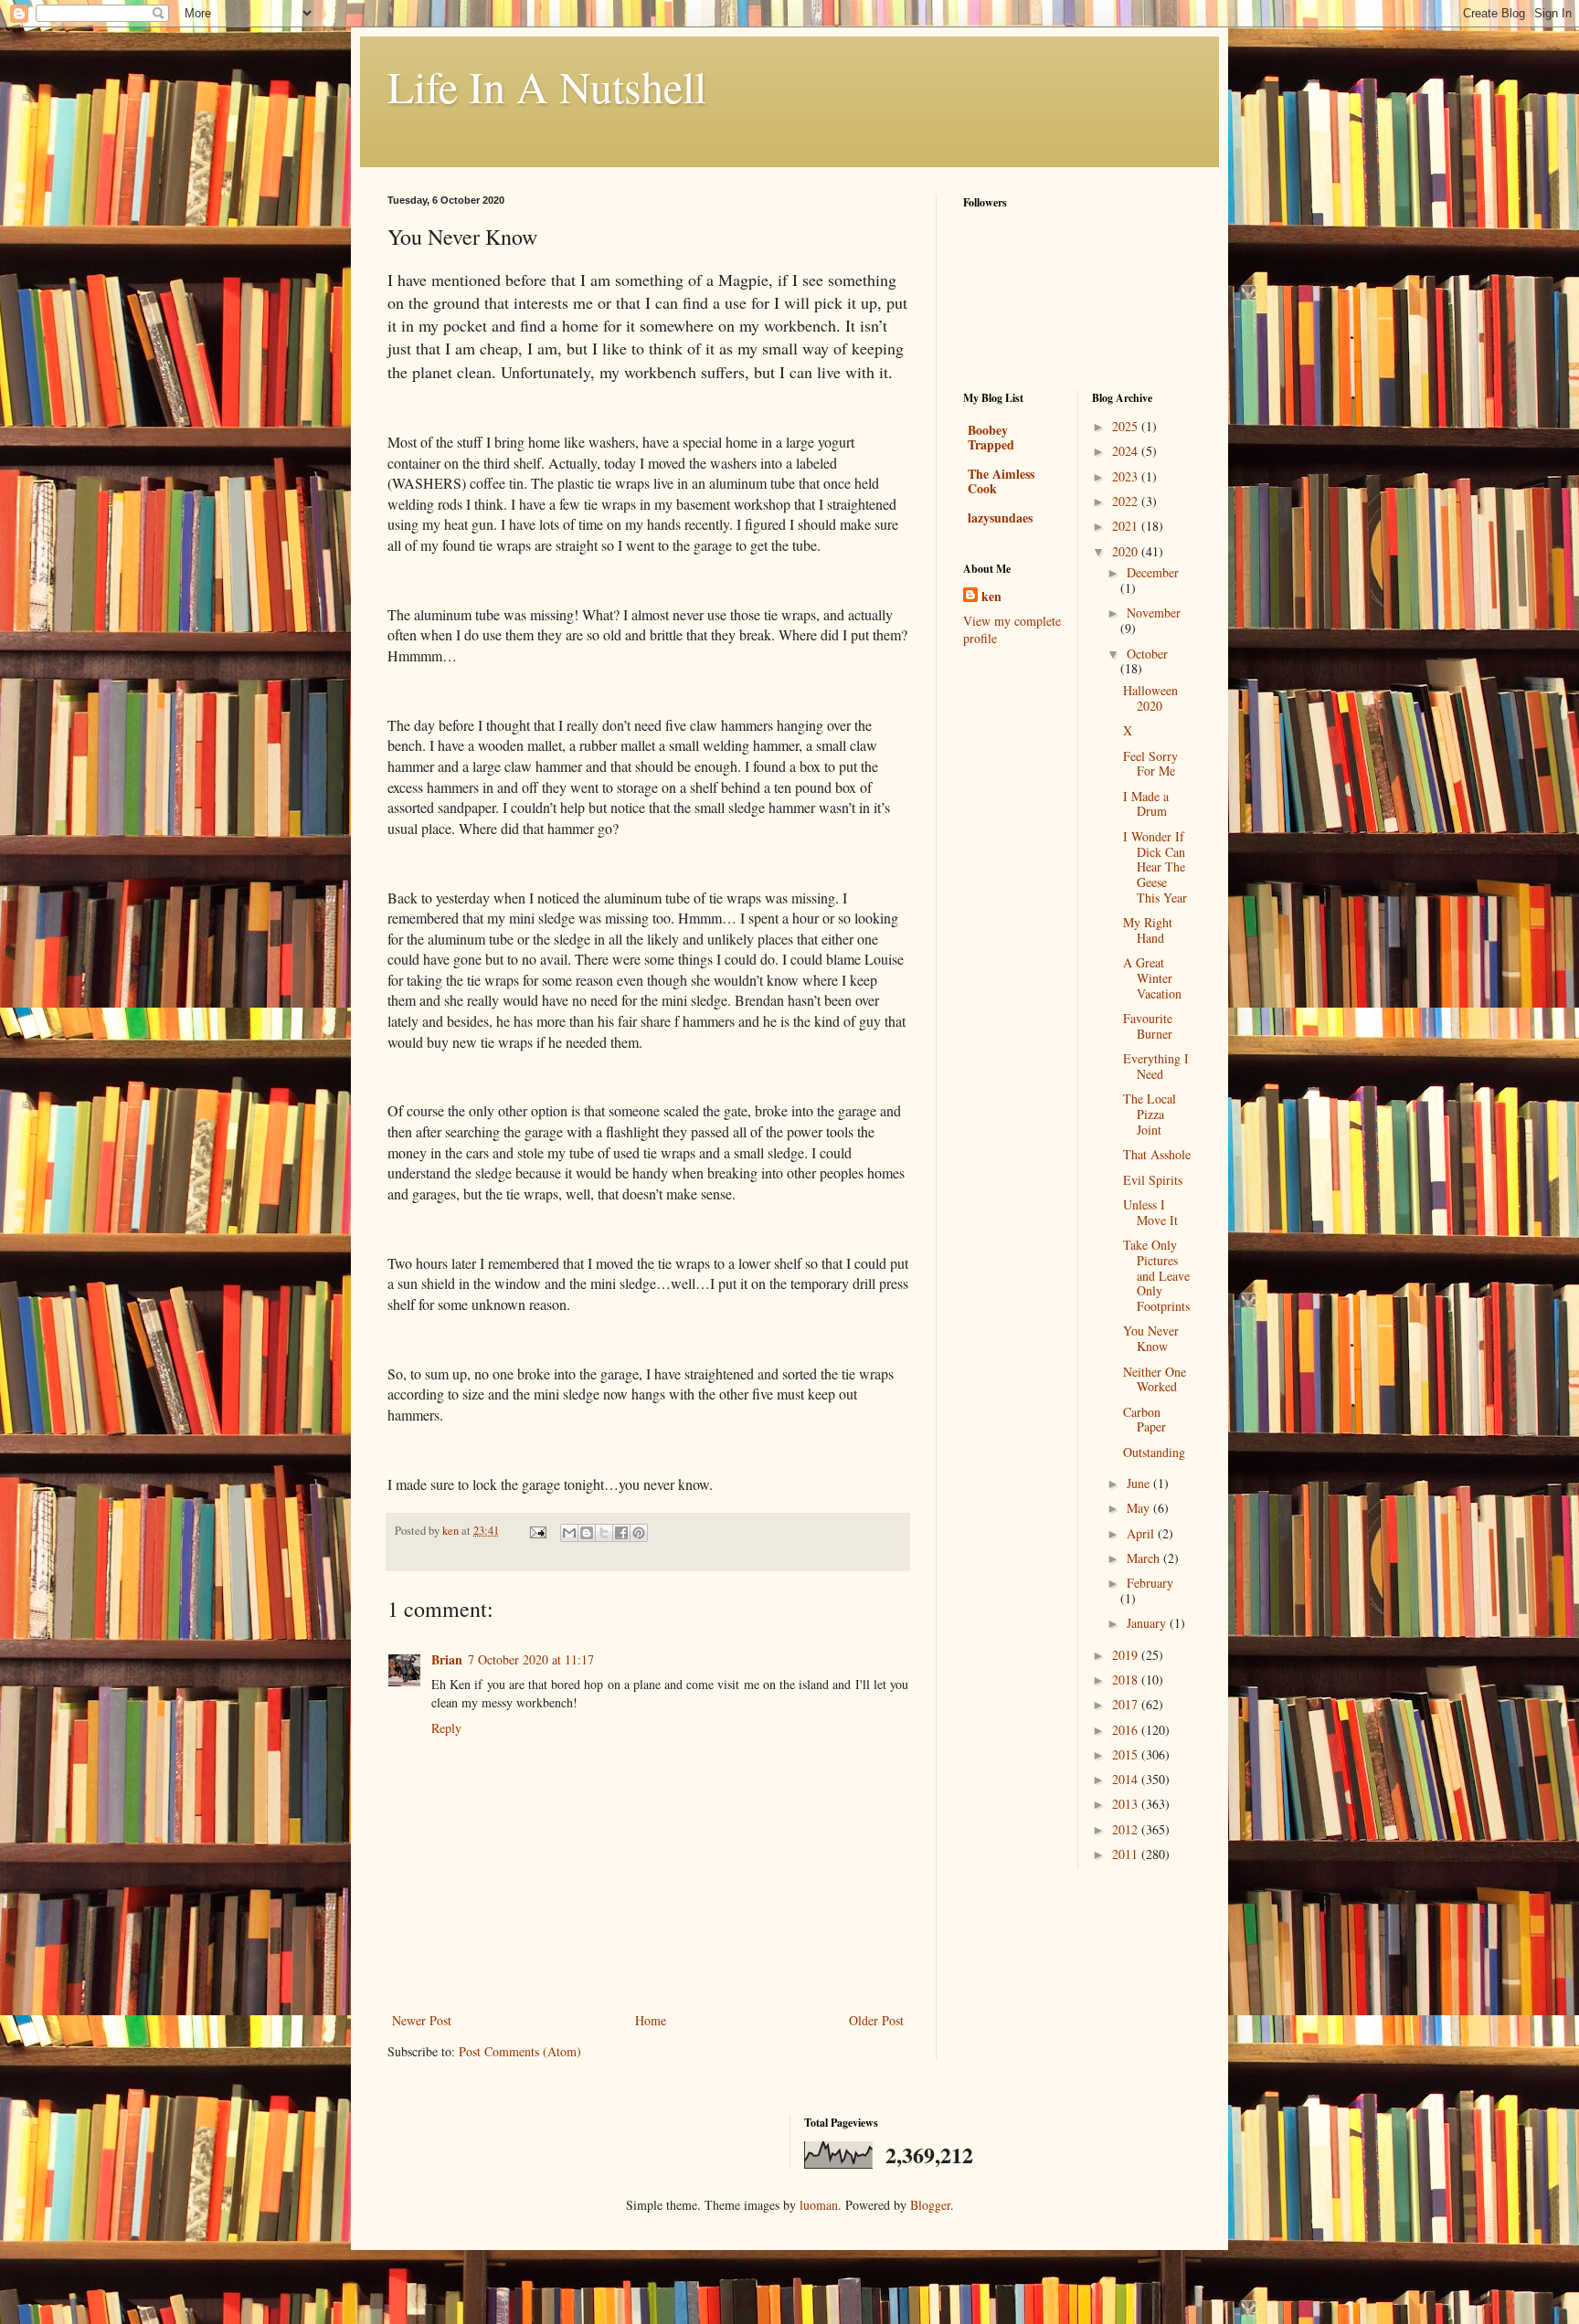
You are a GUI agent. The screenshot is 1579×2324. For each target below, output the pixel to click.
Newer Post (422, 2020)
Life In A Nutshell (547, 86)
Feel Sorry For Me (1150, 764)
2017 (1127, 1704)
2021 (1127, 526)
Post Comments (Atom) (520, 2051)
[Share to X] (604, 1533)
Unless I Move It (1150, 1212)
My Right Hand (1148, 930)
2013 (1127, 1804)
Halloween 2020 (1150, 698)
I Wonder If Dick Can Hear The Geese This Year (1155, 867)
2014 (1127, 1779)
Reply (446, 1728)
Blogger (930, 2205)
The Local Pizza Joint (1150, 1114)
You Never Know (1151, 1338)
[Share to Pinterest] (639, 1533)
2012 (1127, 1829)
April (1142, 1533)
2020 (1127, 551)
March (1145, 1558)
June (1140, 1483)
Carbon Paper (1145, 1420)
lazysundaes (1000, 518)
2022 (1127, 501)
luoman (819, 2205)
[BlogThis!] (587, 1533)
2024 (1127, 451)
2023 (1127, 476)
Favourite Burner (1148, 1026)
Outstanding (1154, 1452)
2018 (1127, 1680)
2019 (1127, 1655)
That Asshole (1157, 1154)
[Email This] (569, 1533)
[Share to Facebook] (621, 1533)
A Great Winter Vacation (1152, 978)
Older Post (876, 2020)
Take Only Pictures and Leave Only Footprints (1156, 1275)
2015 (1127, 1754)
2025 (1127, 426)
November (1154, 613)
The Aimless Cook (1001, 481)
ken (991, 597)
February (1150, 1583)
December (1153, 572)
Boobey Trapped (991, 437)
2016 (1127, 1730)
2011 (1127, 1854)
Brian (447, 1659)
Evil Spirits (1153, 1180)
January (1148, 1623)
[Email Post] (537, 1531)
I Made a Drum (1146, 804)
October (1147, 654)
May (1140, 1508)
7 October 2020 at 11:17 (531, 1659)
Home (651, 2020)
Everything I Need (1156, 1066)
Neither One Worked (1155, 1379)
